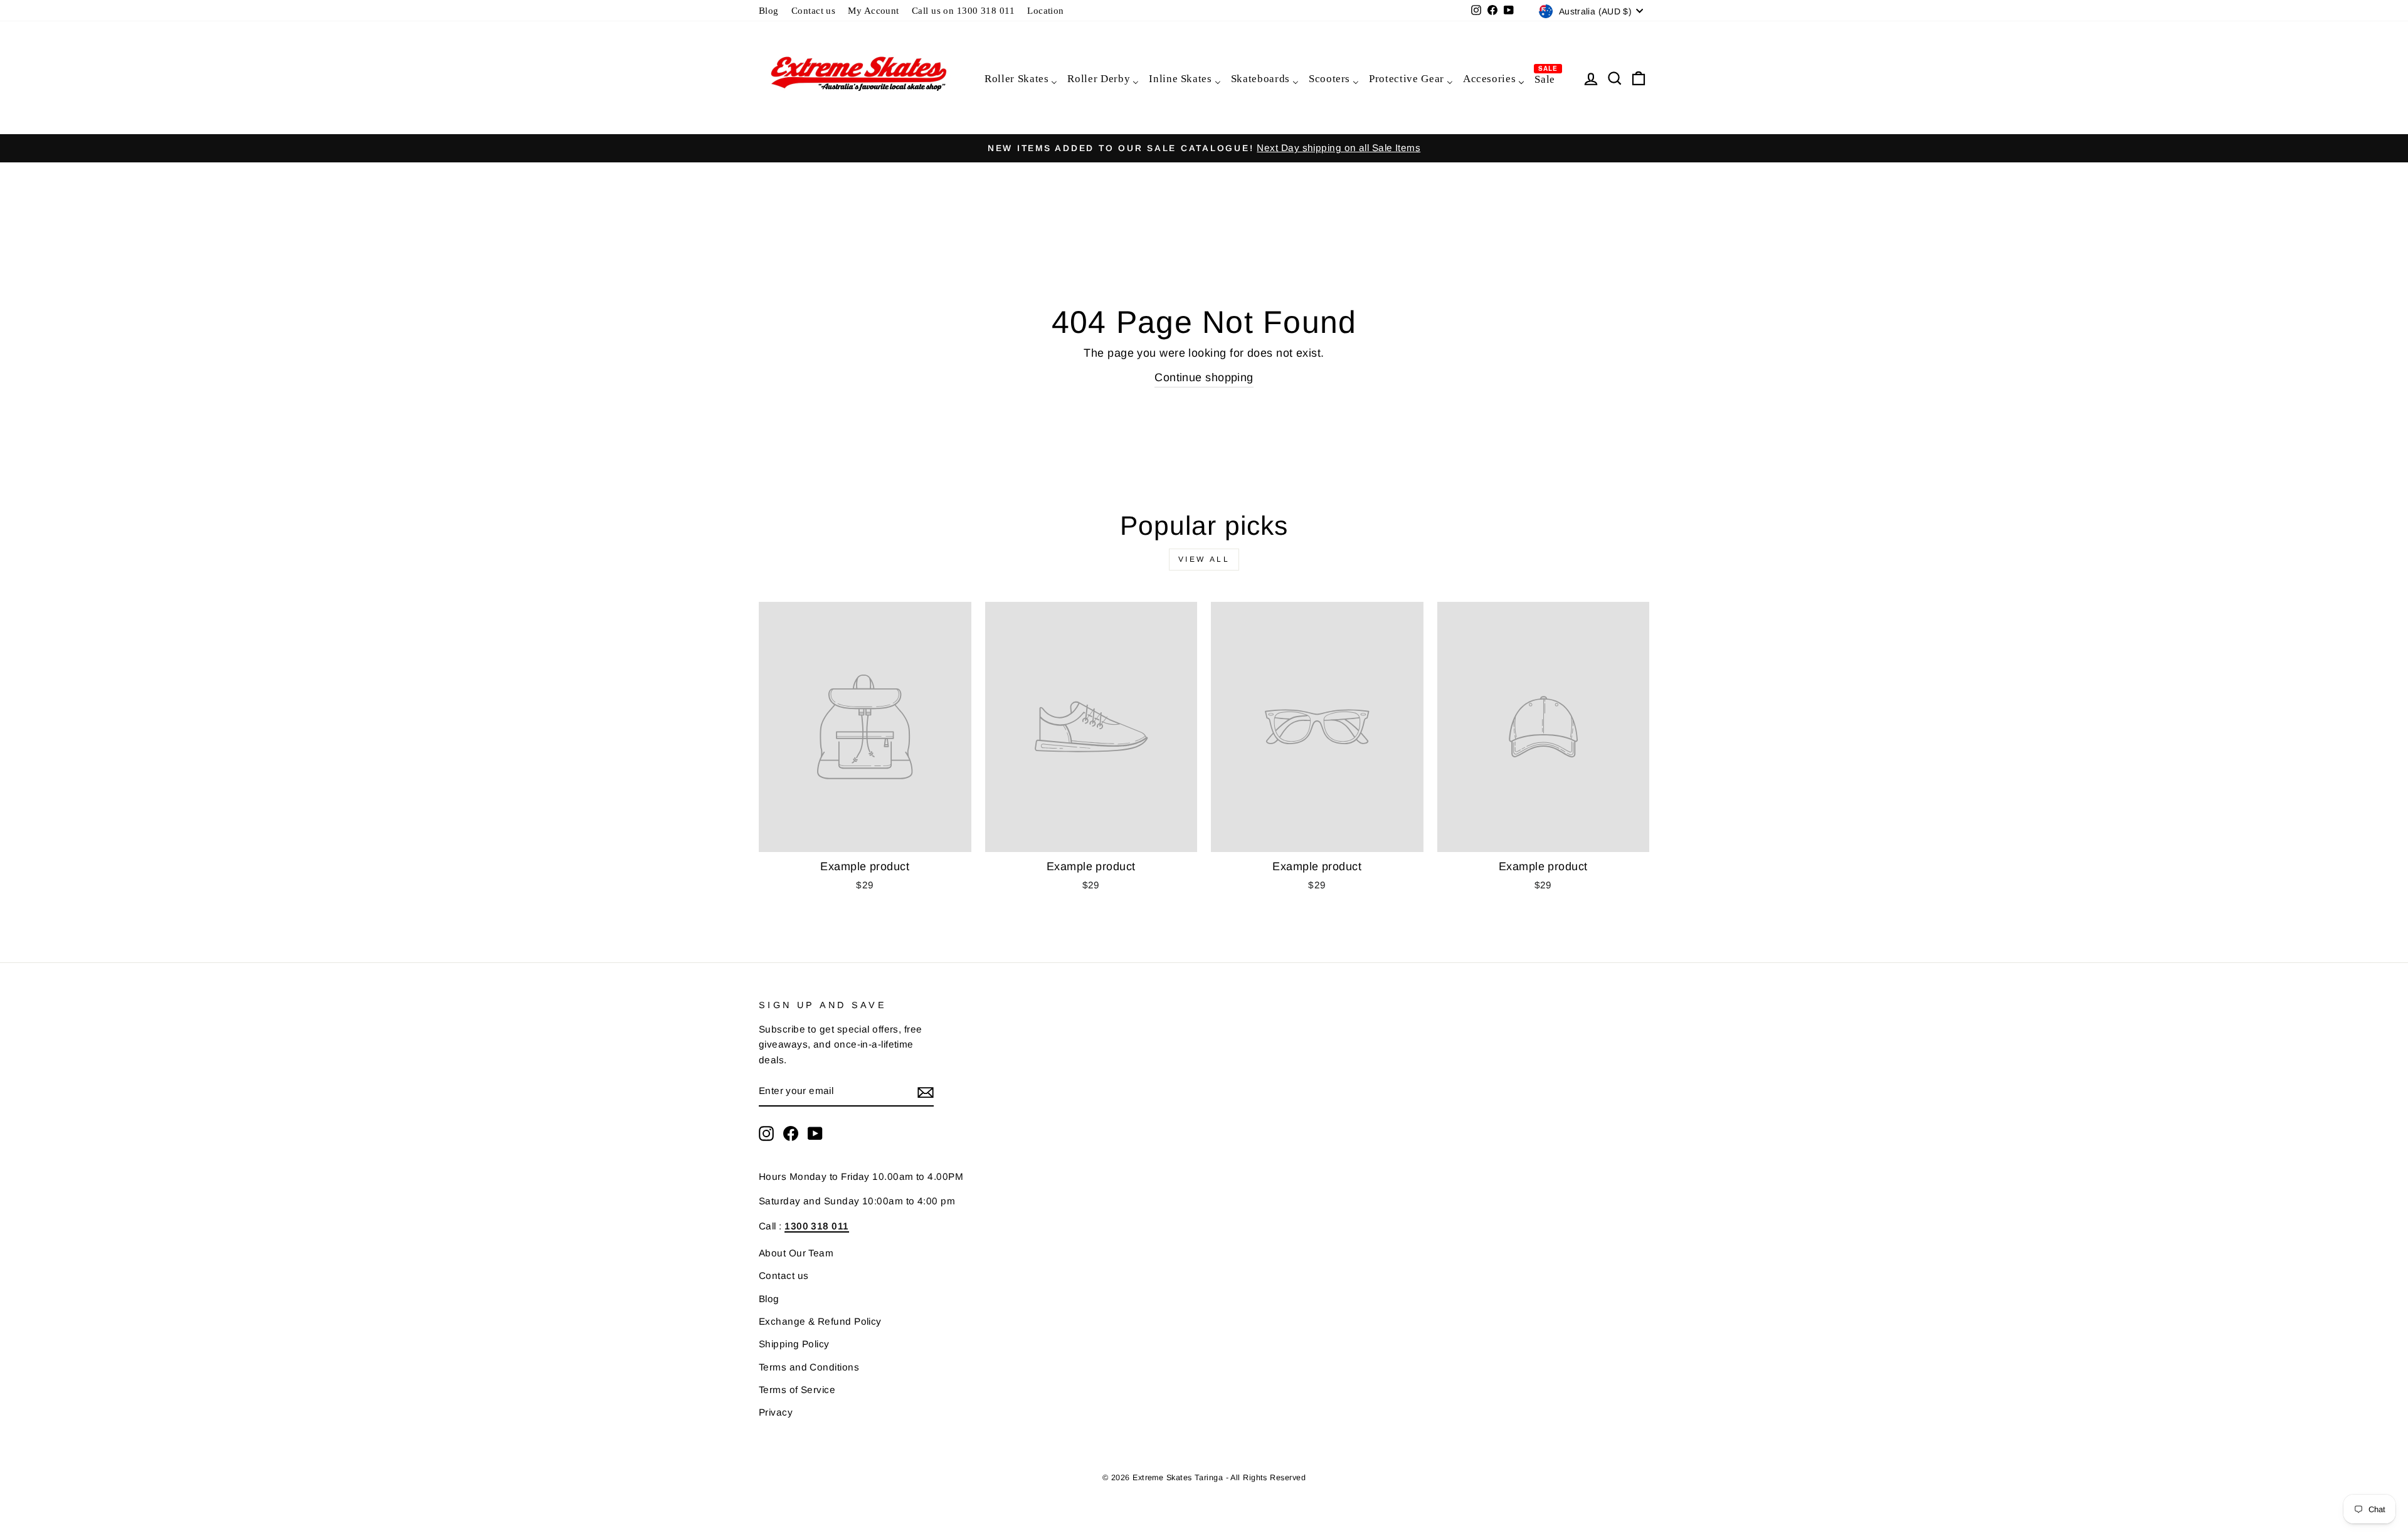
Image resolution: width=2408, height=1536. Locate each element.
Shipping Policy (794, 1344)
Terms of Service (797, 1390)
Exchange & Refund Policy (820, 1321)
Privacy (776, 1412)
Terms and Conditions (809, 1367)
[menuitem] (1020, 78)
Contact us (814, 10)
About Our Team (796, 1253)
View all (1204, 559)
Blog (769, 10)
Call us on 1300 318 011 (963, 10)
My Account (874, 10)
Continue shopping (1204, 377)
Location (1046, 10)
